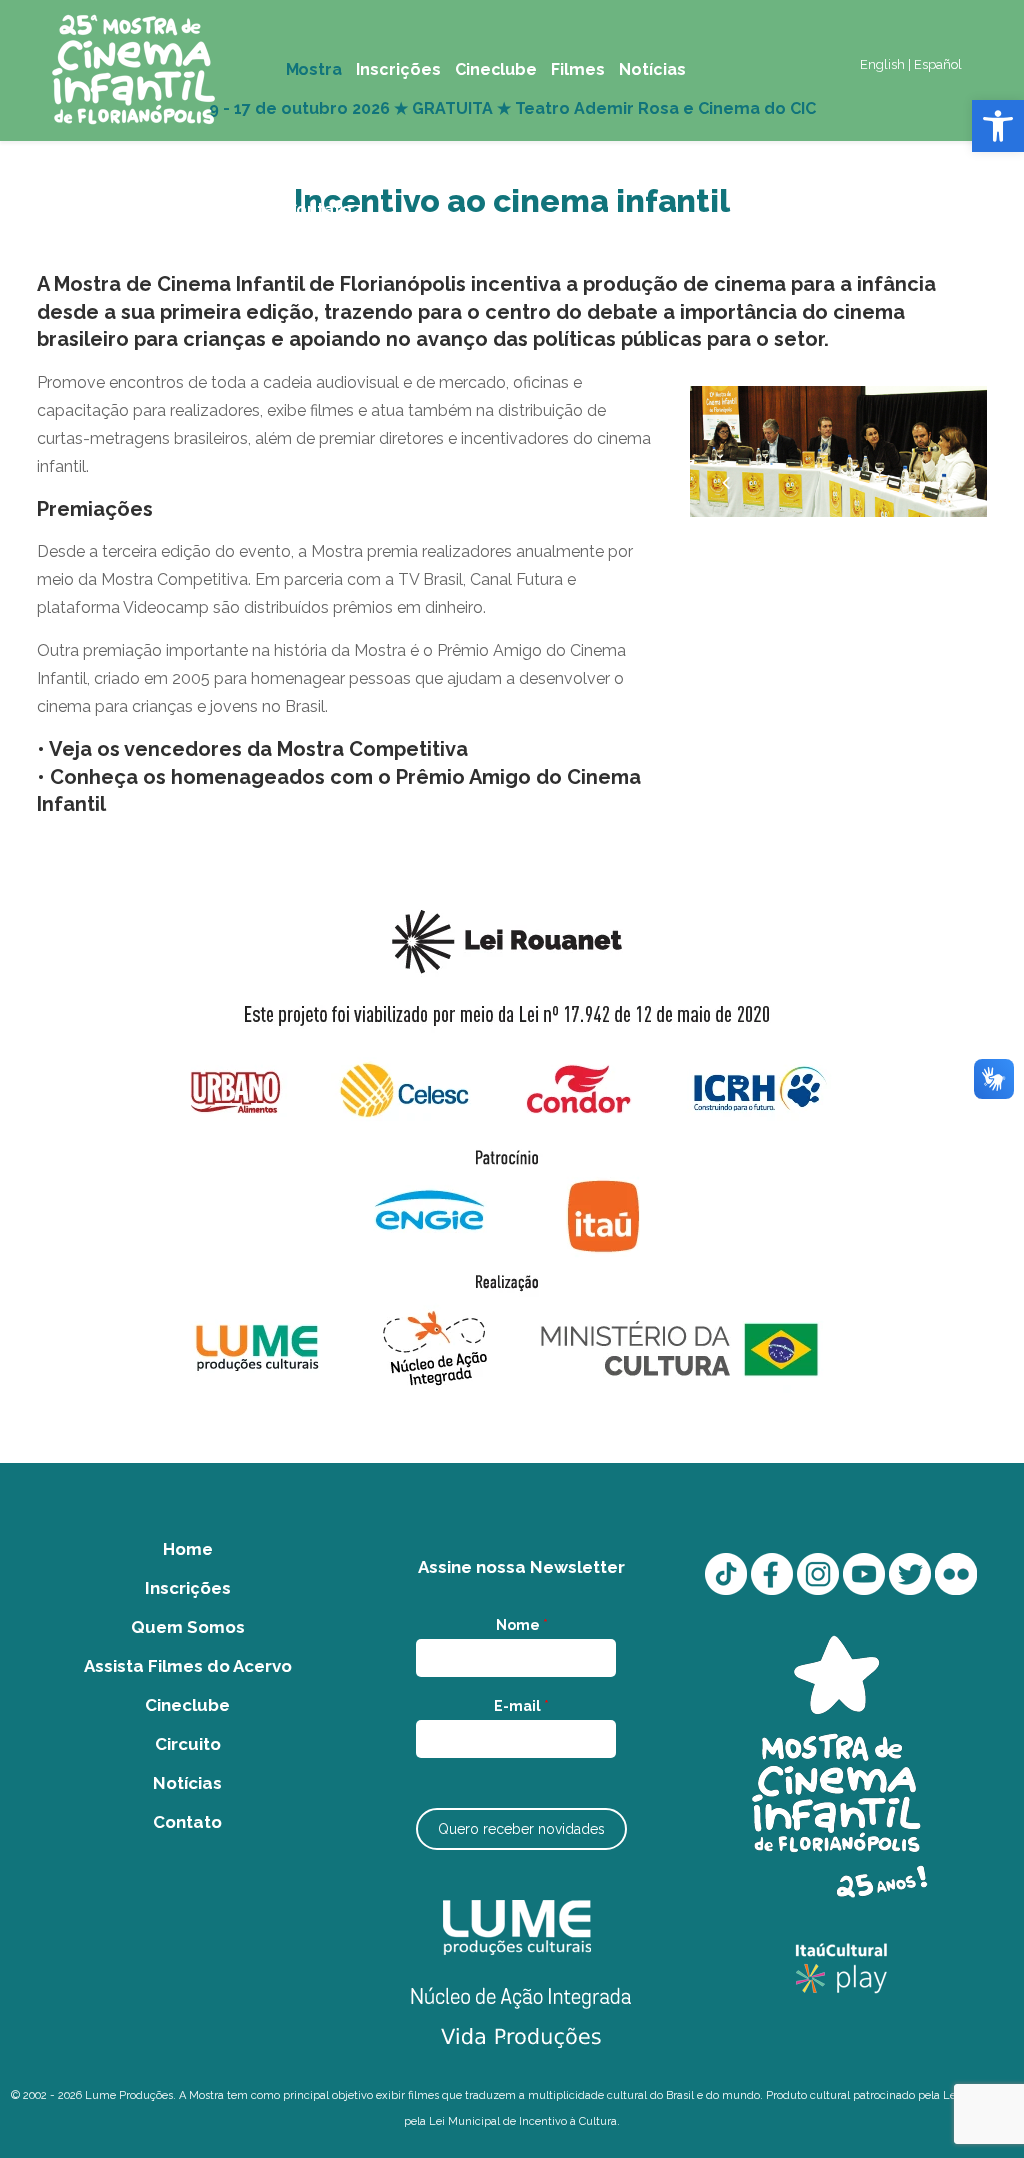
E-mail (521, 1706)
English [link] (882, 64)
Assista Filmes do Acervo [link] (188, 1666)
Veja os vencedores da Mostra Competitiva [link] (258, 749)
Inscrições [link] (188, 1588)
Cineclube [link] (187, 1705)
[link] (998, 126)
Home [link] (188, 1549)
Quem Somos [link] (188, 1627)
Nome (522, 1625)
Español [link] (938, 64)
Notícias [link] (187, 1783)
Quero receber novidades (521, 1829)
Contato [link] (187, 1822)
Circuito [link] (188, 1744)
